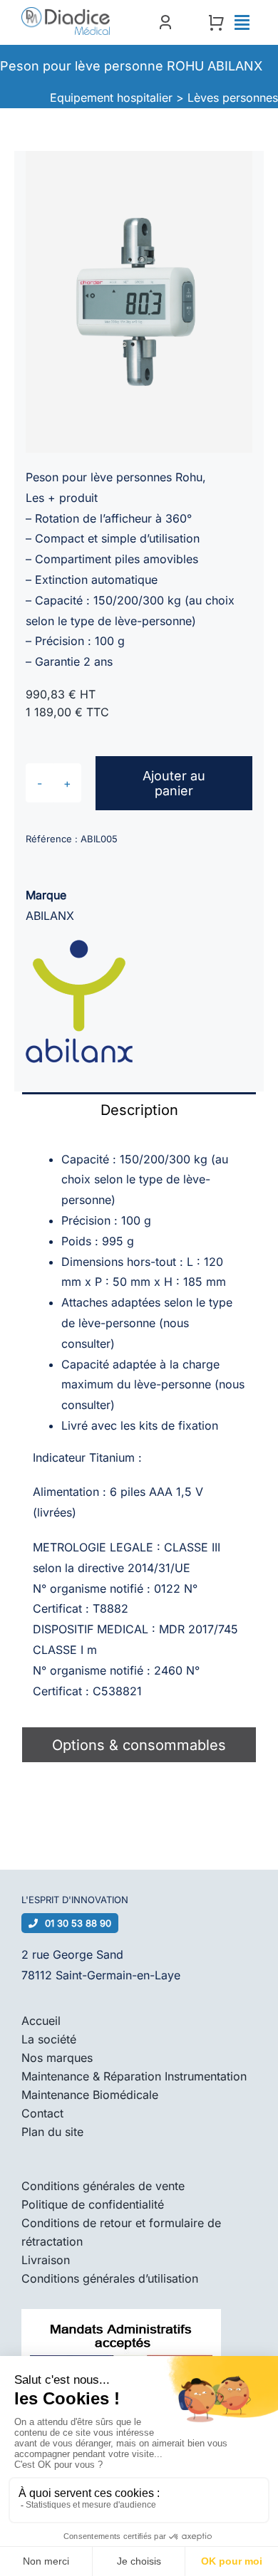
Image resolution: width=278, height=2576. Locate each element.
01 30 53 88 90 (78, 1923)
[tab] (139, 1109)
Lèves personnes (233, 98)
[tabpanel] (139, 1427)
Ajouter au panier (174, 783)
